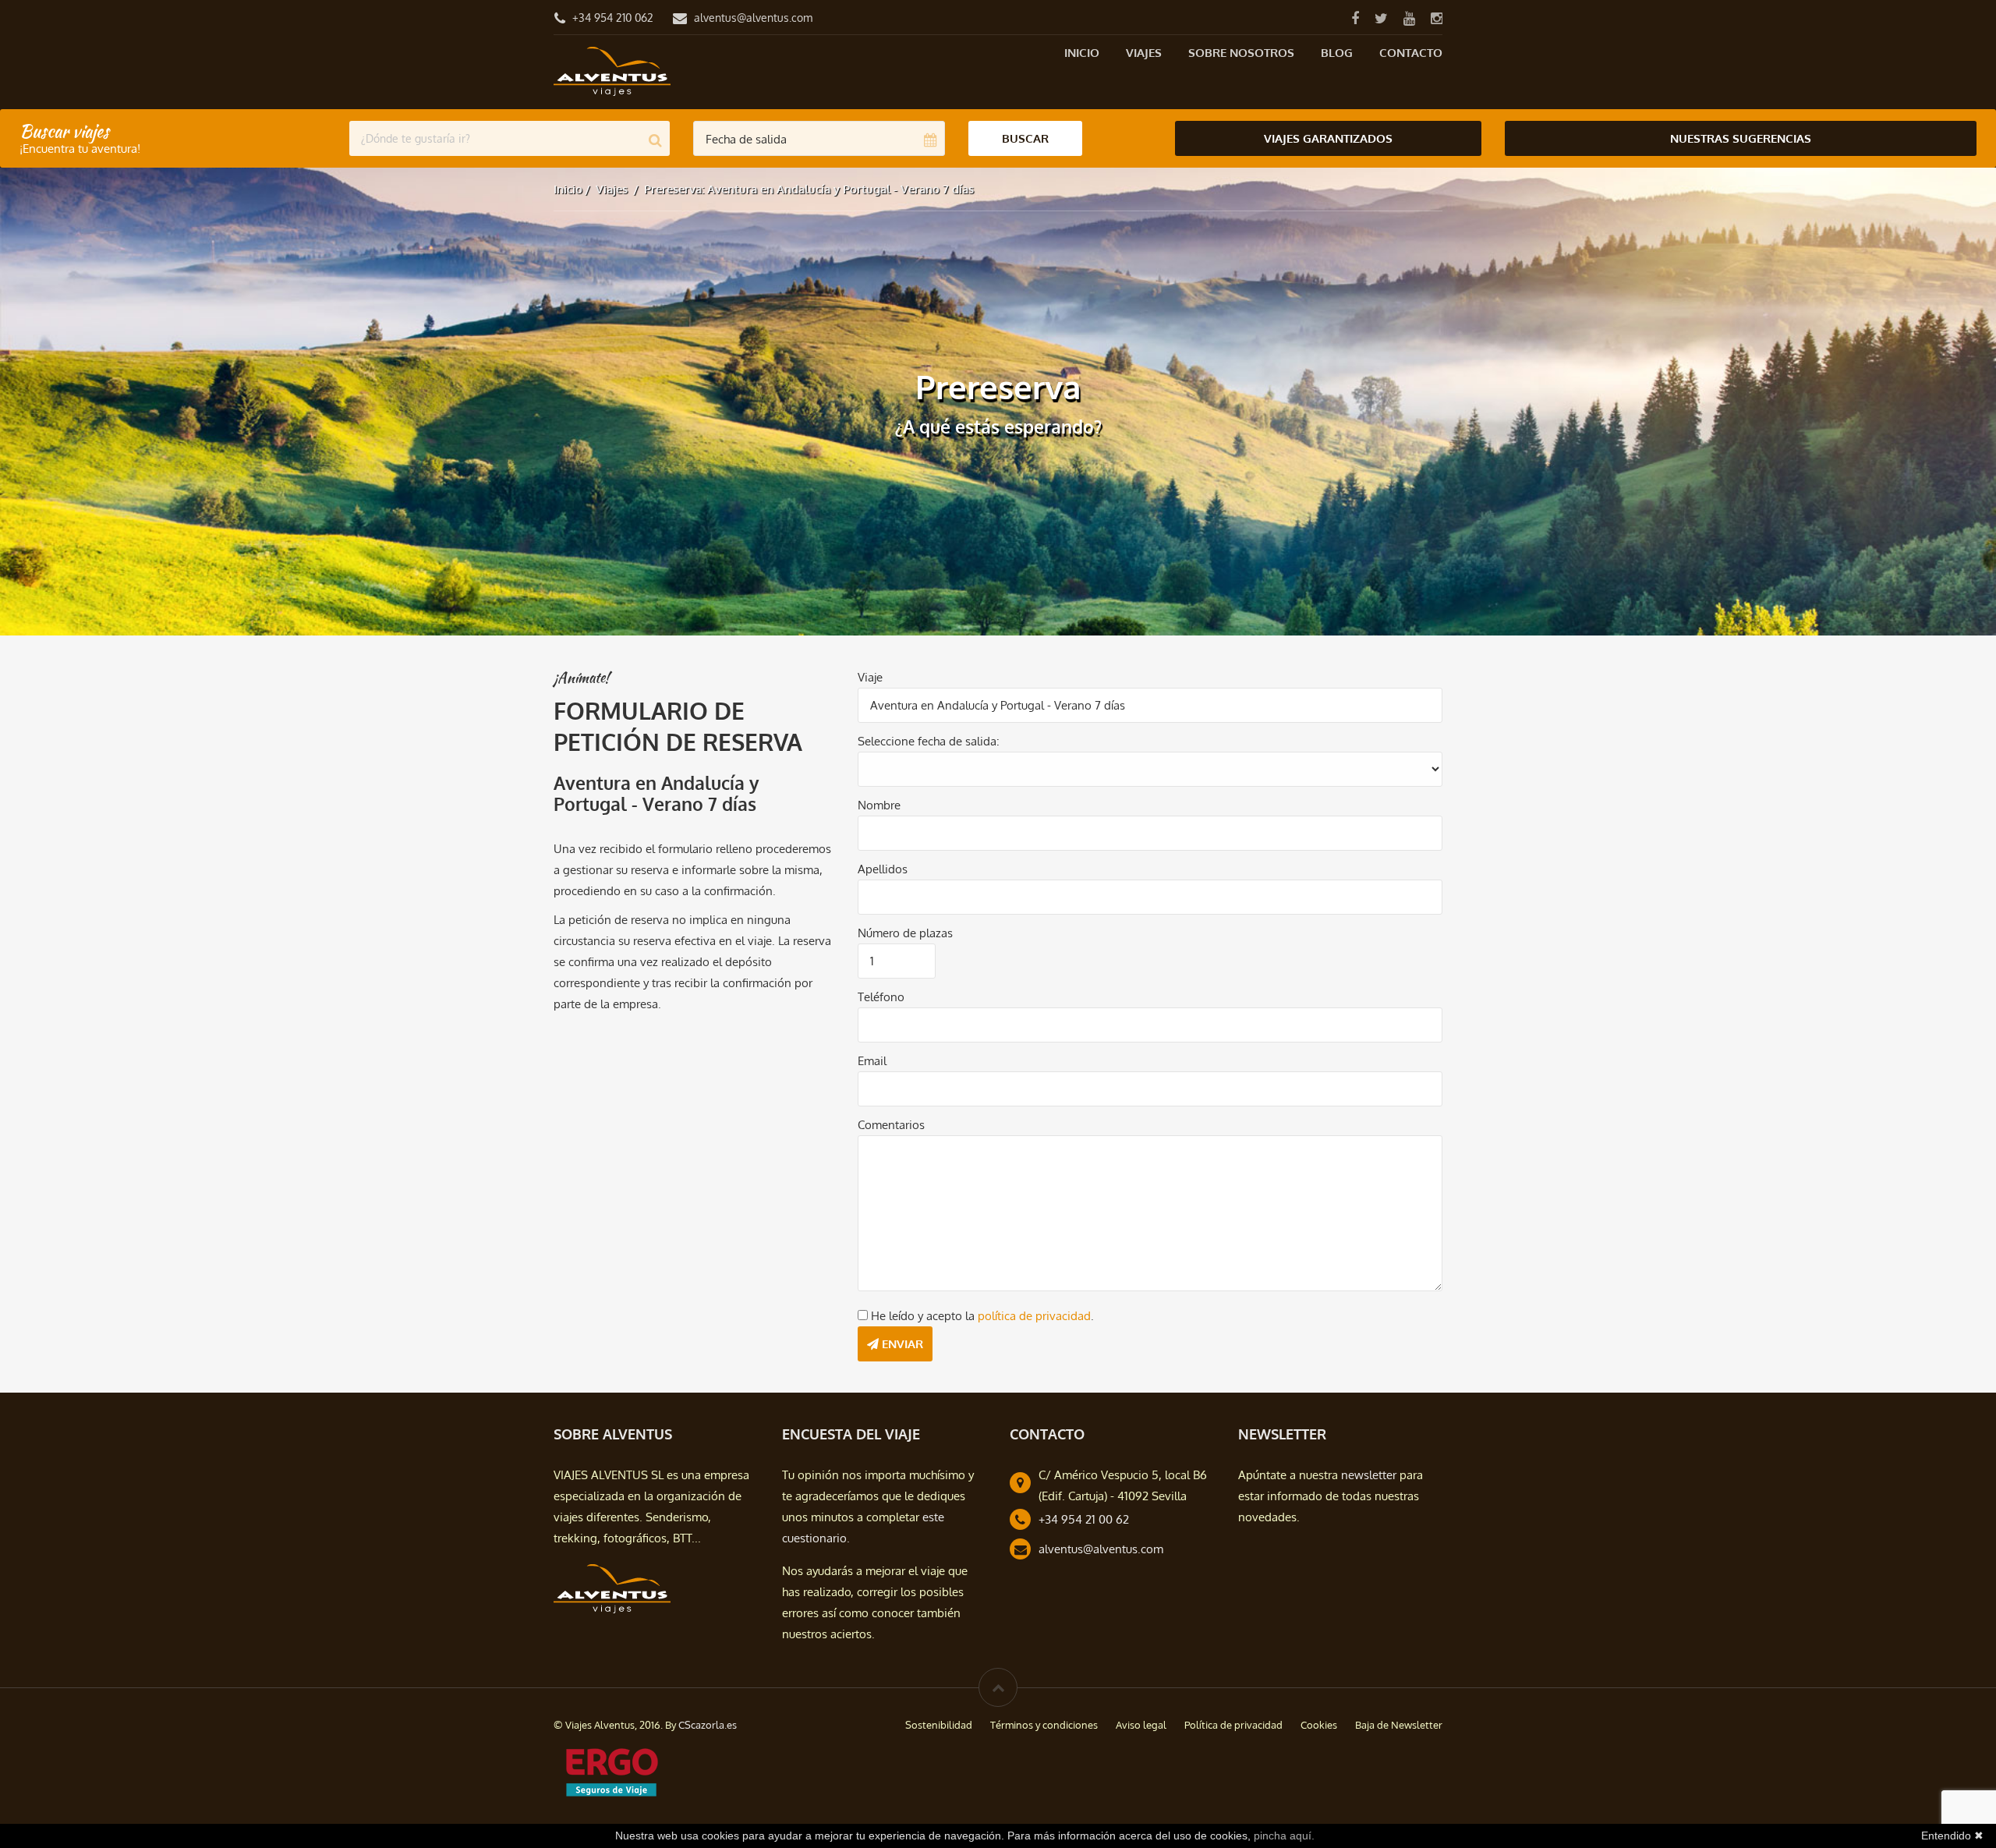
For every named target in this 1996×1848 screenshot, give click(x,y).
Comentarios (891, 1125)
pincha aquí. (1284, 1836)
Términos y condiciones (1044, 1725)
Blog (1337, 53)
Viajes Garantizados (1328, 138)
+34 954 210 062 (613, 18)
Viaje (870, 677)
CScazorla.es (708, 1725)
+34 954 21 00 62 (1084, 1519)
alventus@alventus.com (753, 18)
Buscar (1025, 138)
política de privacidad (1034, 1316)
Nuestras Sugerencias (1741, 138)
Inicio (1082, 53)
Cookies (1319, 1725)
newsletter (1369, 1475)
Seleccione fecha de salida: (929, 741)
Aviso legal (1141, 1725)
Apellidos (883, 869)
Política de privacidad (1233, 1725)
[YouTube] (1409, 18)
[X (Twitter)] (1381, 18)
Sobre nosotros (1241, 53)
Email (872, 1061)
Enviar (901, 1344)
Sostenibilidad (939, 1725)
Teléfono (881, 997)
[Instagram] (1436, 18)
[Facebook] (1355, 18)
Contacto (1411, 53)
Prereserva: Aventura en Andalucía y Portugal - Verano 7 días (809, 189)
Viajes (1144, 53)
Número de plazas (905, 933)
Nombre (879, 805)
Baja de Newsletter (1399, 1725)
